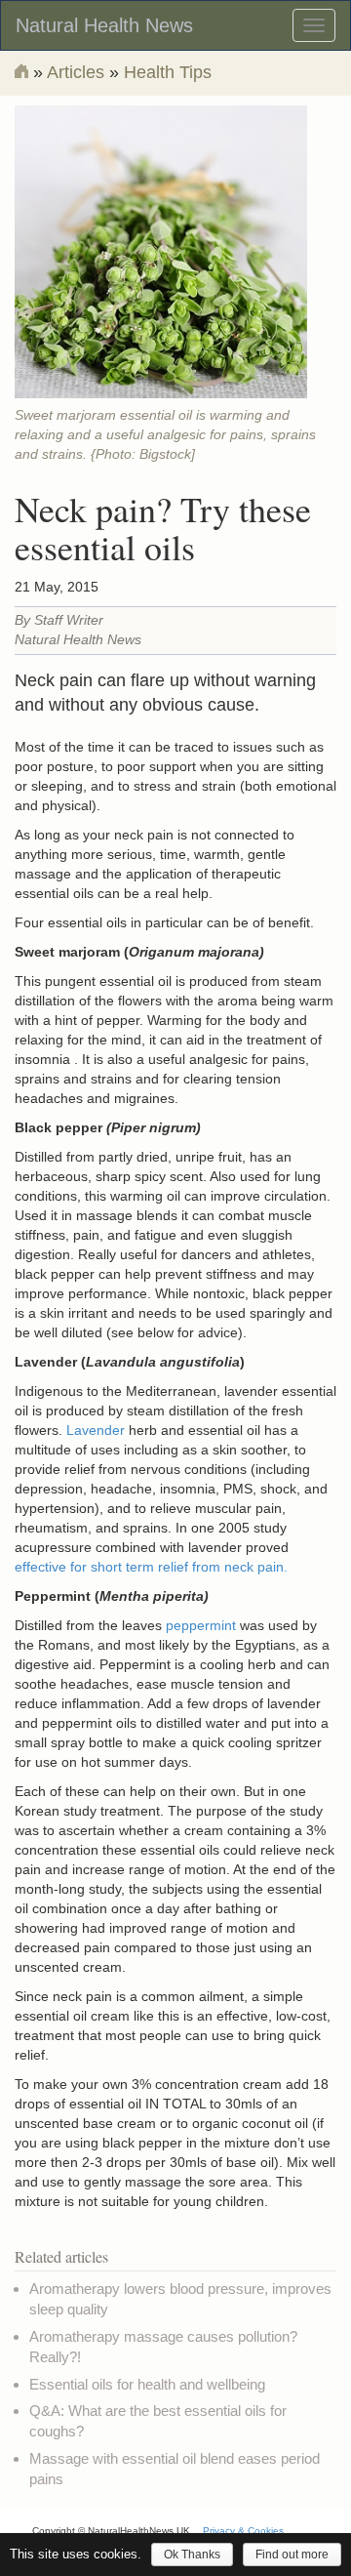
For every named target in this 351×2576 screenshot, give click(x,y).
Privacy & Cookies (243, 2531)
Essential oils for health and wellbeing (147, 2384)
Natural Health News (104, 25)
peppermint (201, 1625)
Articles (76, 72)
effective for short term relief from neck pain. (151, 1567)
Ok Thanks (192, 2555)
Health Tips (168, 72)
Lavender (97, 1430)
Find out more (292, 2555)
